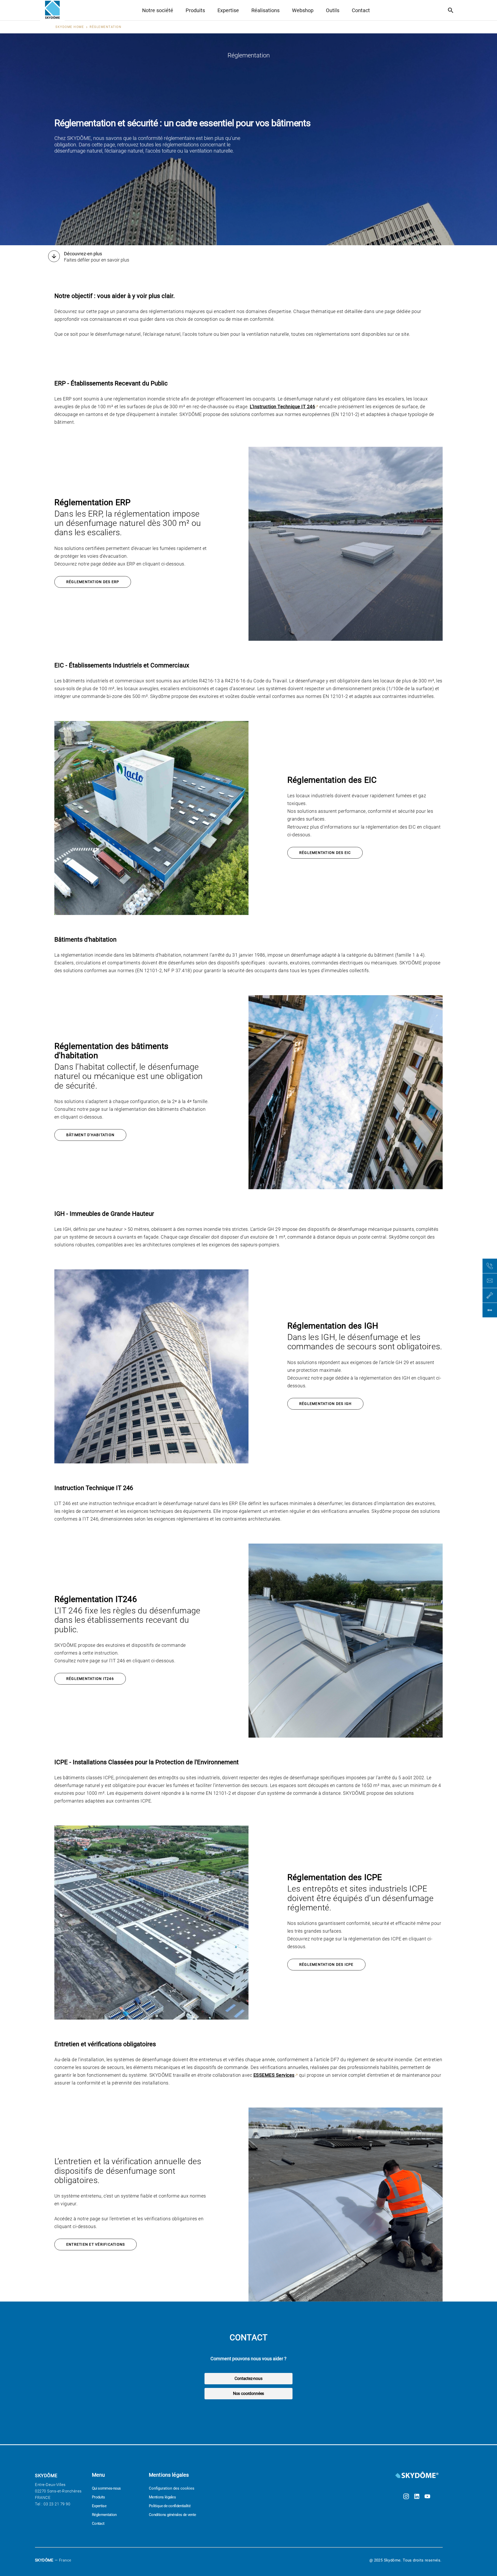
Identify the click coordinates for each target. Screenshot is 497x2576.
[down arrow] (54, 257)
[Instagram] (406, 2497)
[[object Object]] (417, 2476)
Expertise (228, 10)
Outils (333, 10)
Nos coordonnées (248, 2393)
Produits (195, 10)
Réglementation (104, 2515)
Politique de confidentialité (170, 2506)
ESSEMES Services (274, 2075)
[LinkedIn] (417, 2497)
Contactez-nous (248, 2378)
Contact (361, 10)
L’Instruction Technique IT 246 (282, 407)
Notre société (158, 10)
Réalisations (265, 10)
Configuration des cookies (172, 2488)
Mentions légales (162, 2497)
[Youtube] (427, 2497)
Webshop (303, 10)
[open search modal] (452, 10)
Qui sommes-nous (106, 2488)
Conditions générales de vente (172, 2515)
